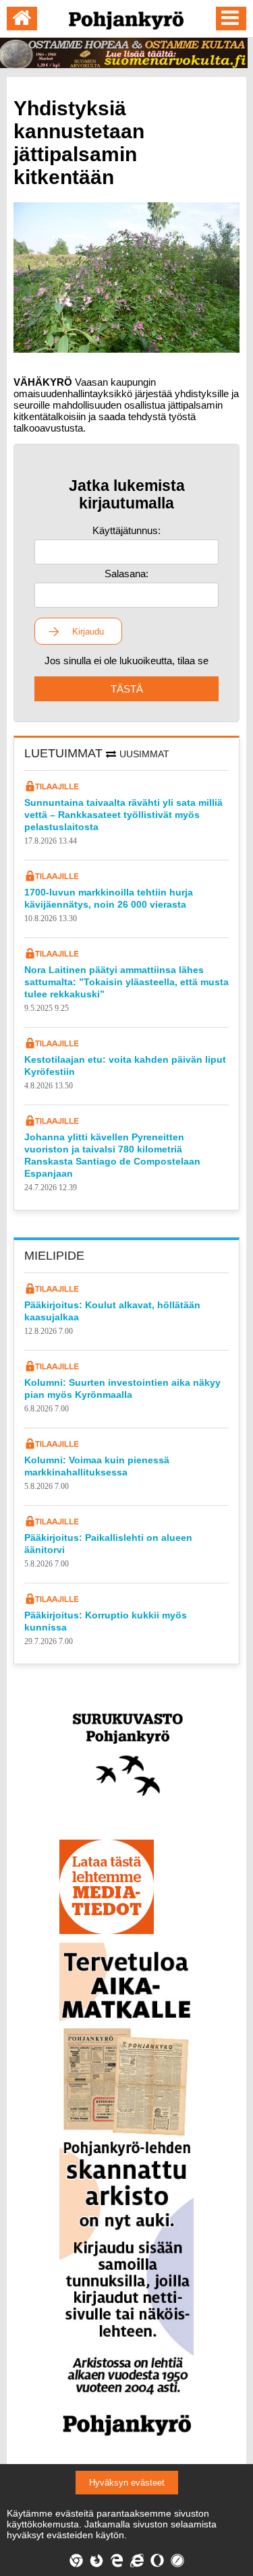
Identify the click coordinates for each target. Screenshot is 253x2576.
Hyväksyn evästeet (127, 2483)
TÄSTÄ (127, 689)
